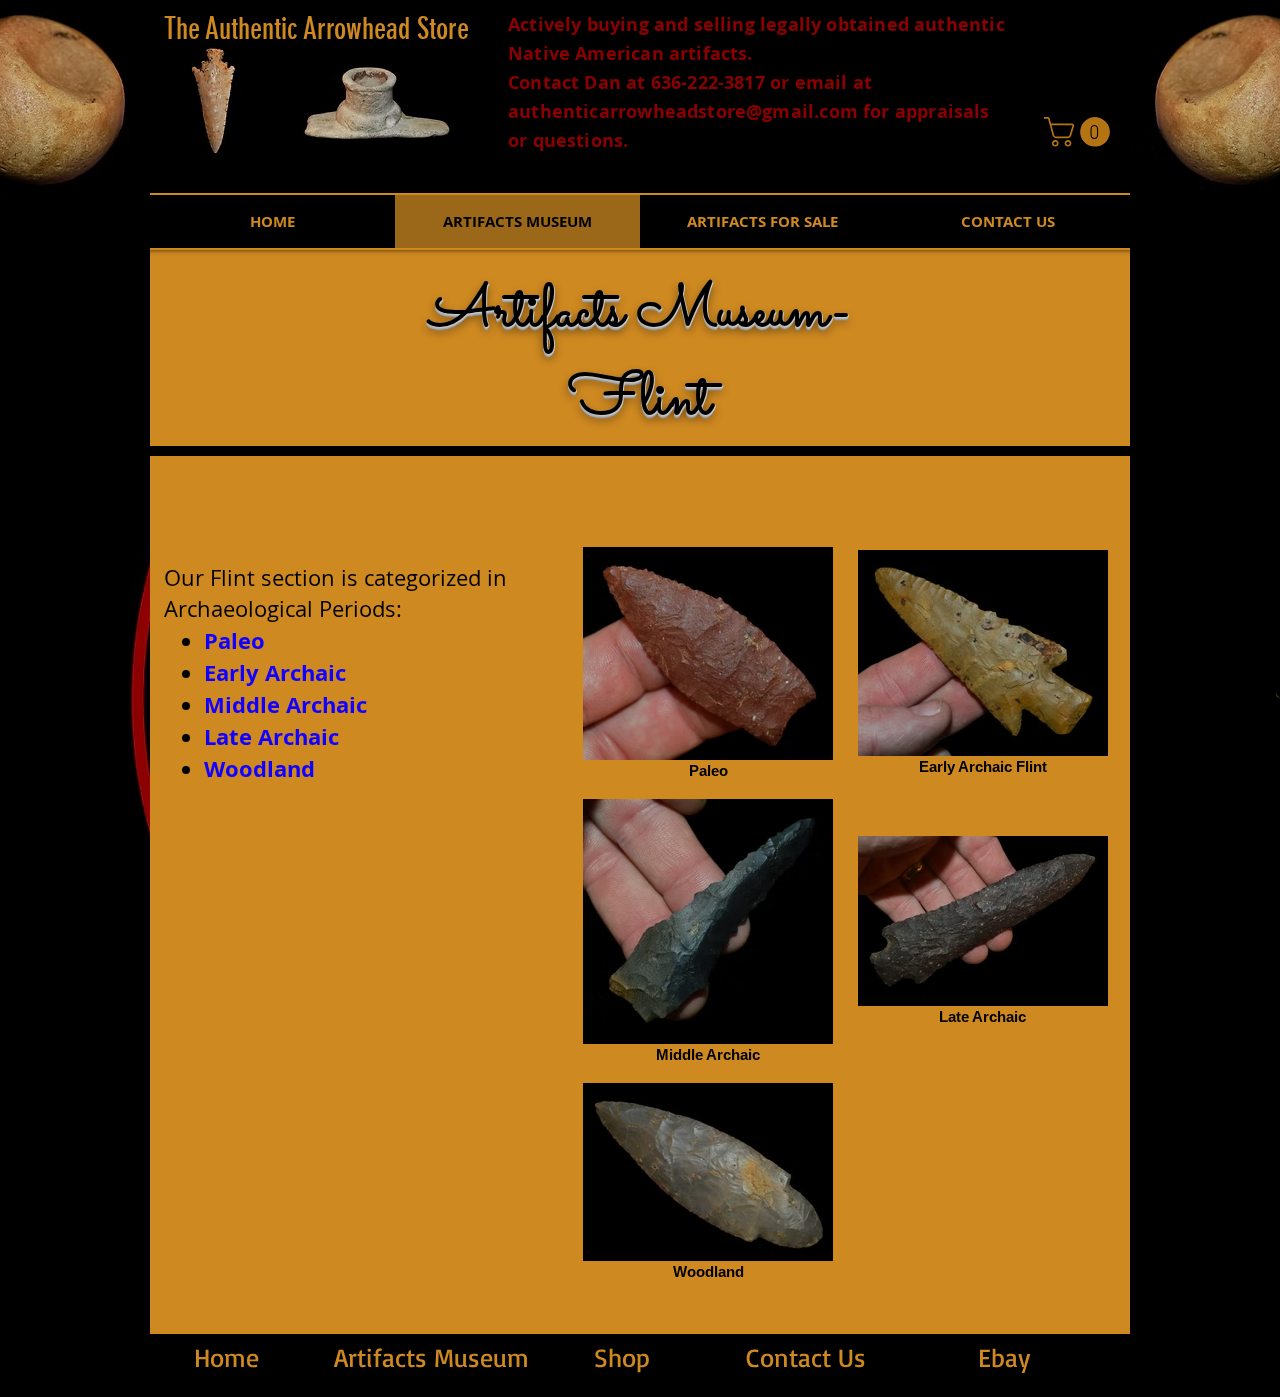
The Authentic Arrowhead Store (316, 29)
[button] (1080, 132)
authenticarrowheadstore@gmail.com (683, 111)
